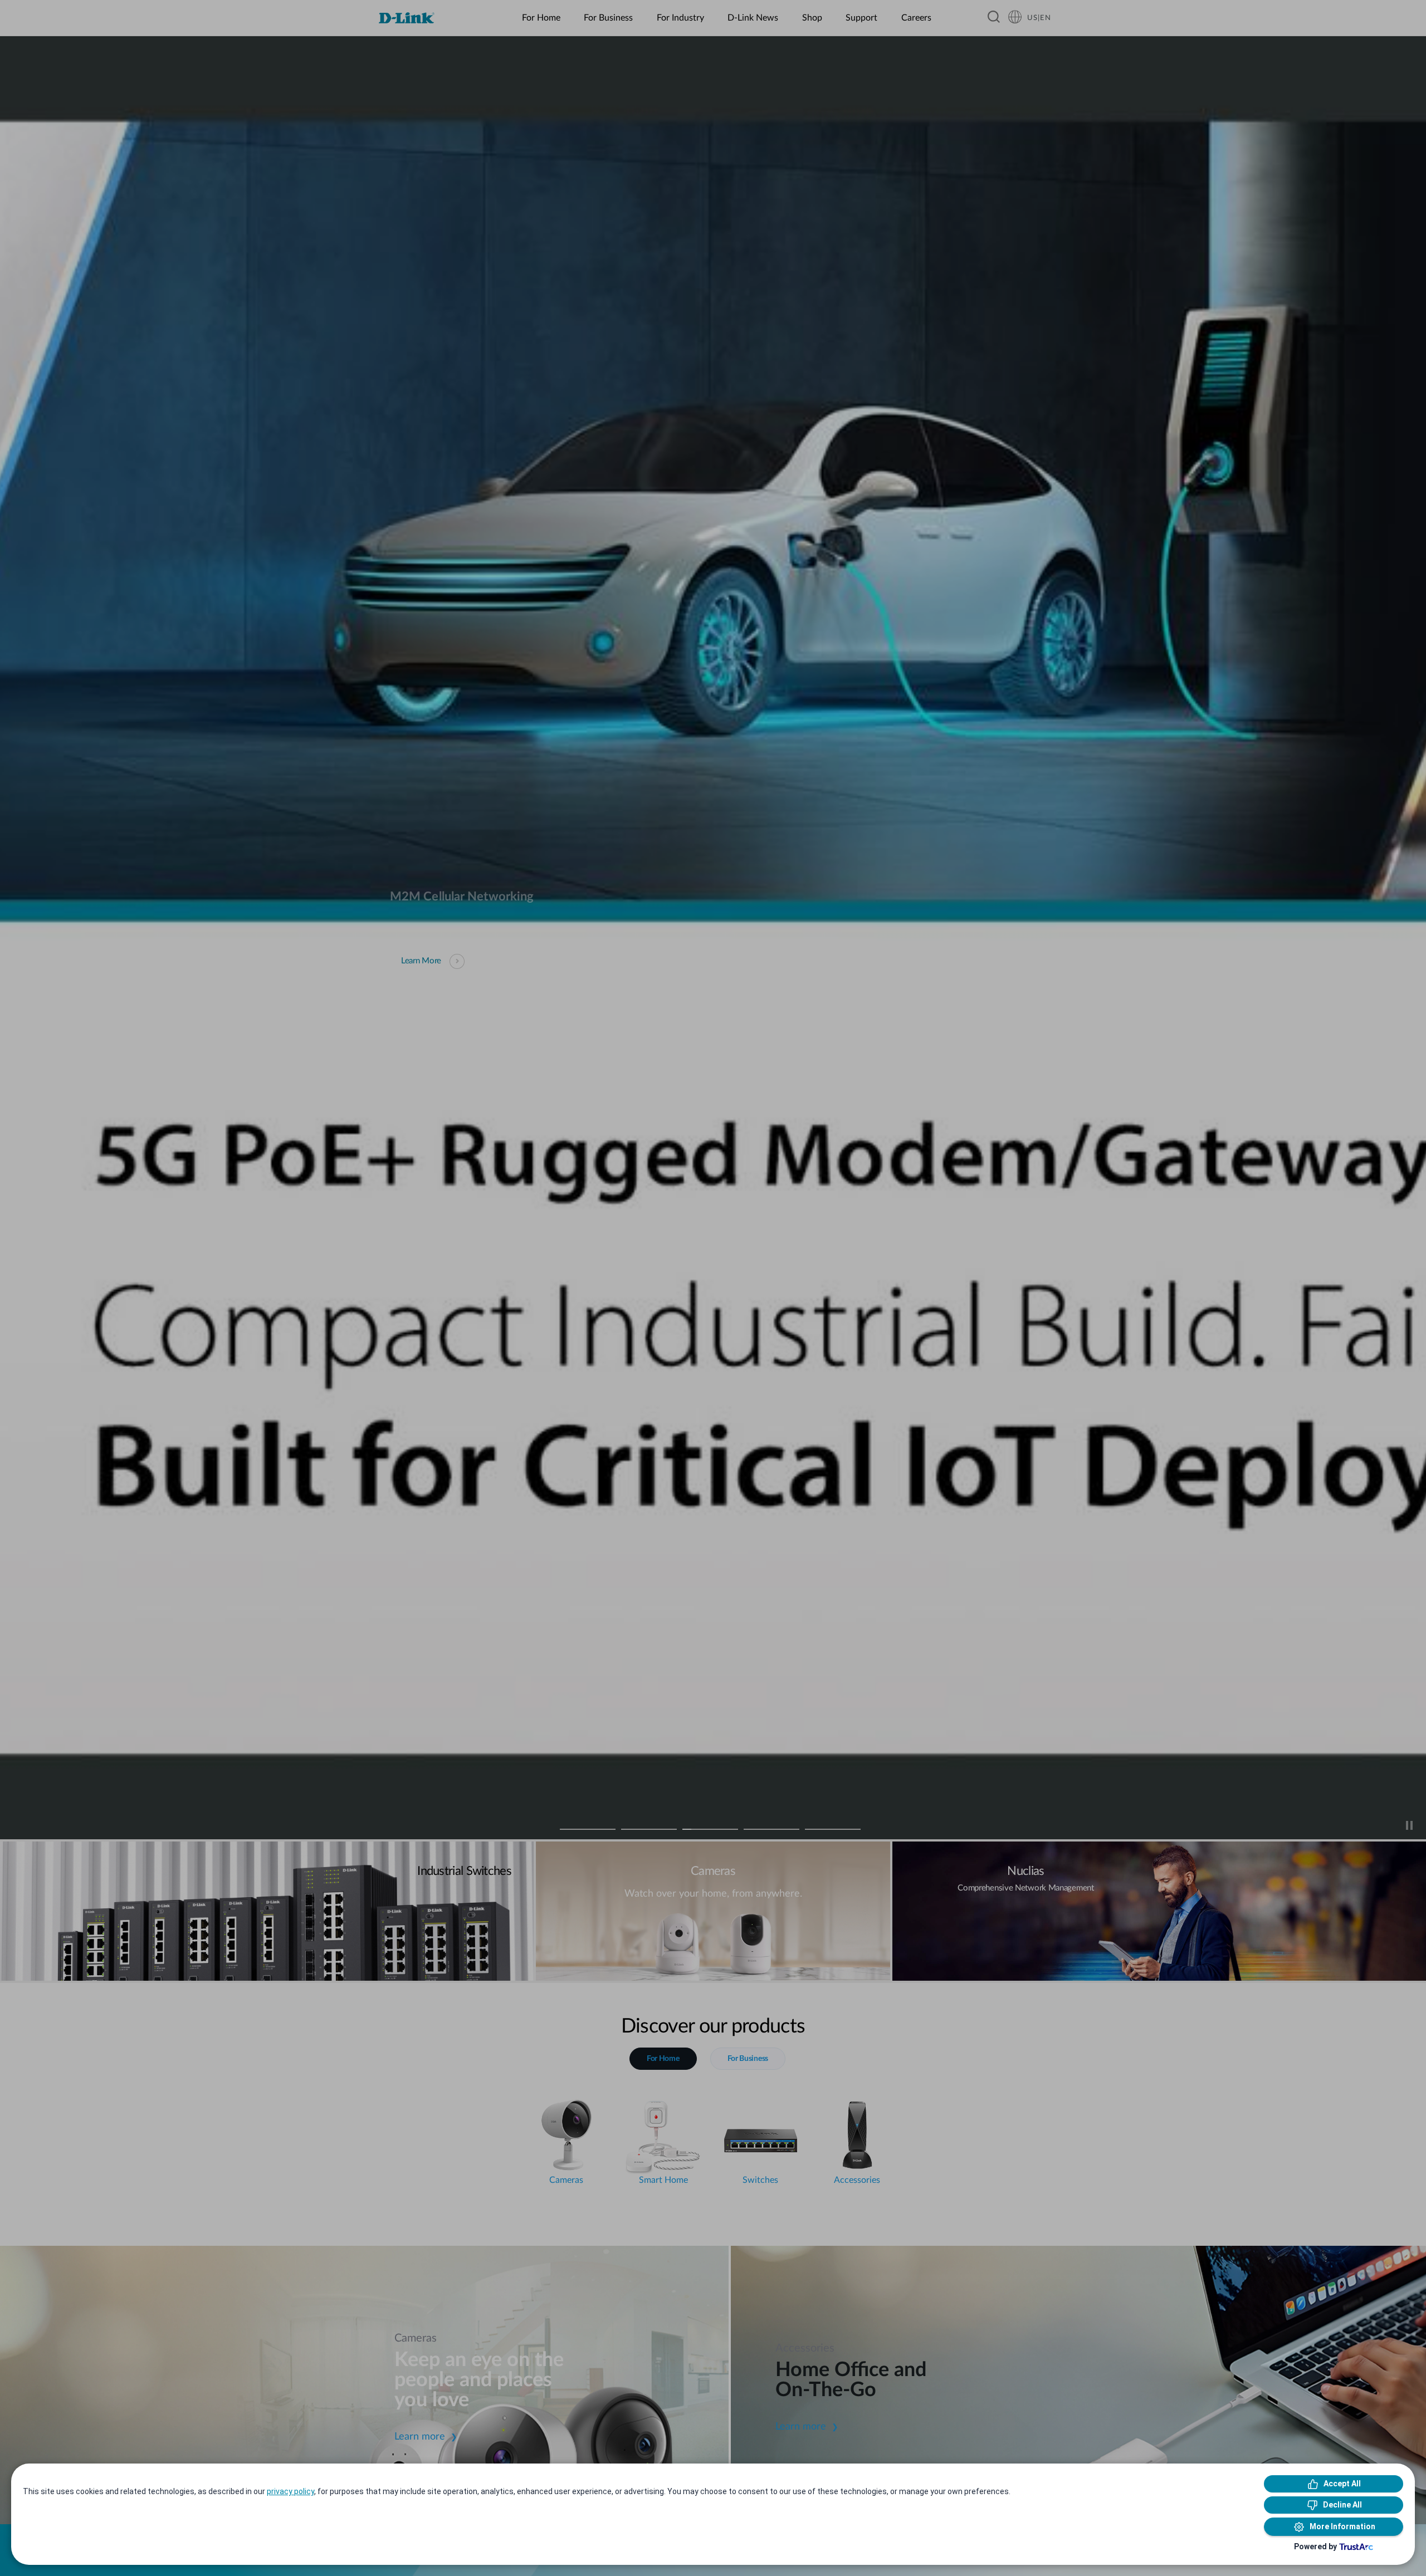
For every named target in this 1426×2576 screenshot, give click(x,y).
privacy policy (290, 2491)
